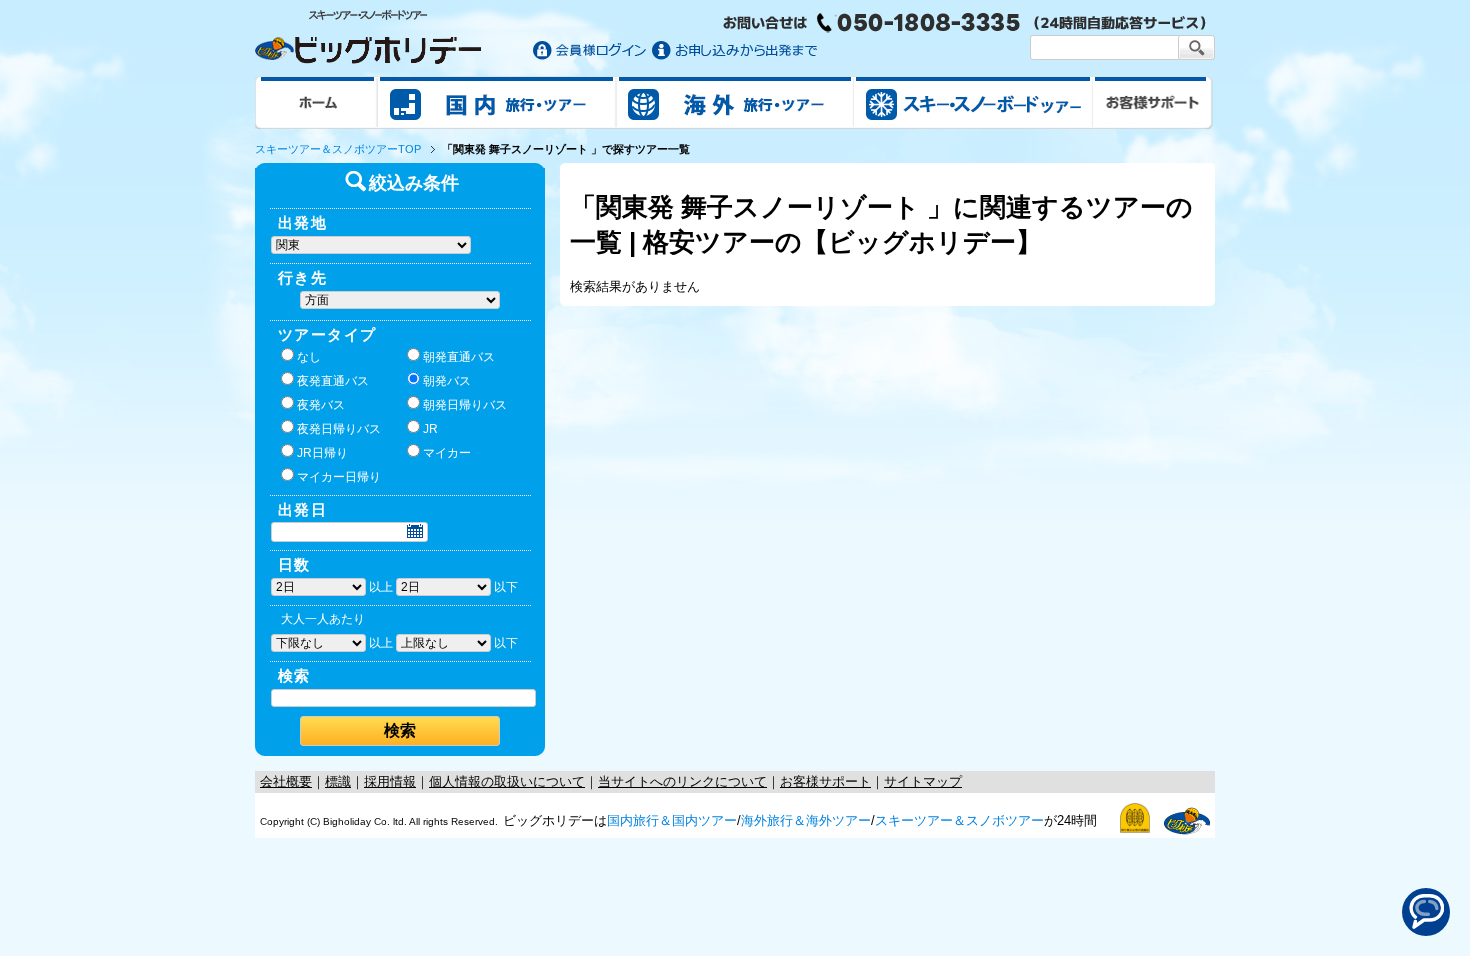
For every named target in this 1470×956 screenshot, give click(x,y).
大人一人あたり (323, 619)
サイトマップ (923, 781)
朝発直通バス (459, 357)
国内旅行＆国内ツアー (672, 820)
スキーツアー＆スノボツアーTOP (338, 149)
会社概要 (286, 781)
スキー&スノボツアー (973, 102)
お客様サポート (1153, 102)
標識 (338, 781)
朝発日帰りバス (465, 405)
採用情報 (390, 781)
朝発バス (447, 381)
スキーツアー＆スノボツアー (959, 820)
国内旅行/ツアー (497, 102)
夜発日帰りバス (339, 429)
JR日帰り (322, 453)
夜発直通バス (333, 381)
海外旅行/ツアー (735, 102)
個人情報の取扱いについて (507, 781)
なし (309, 357)
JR (430, 429)
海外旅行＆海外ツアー (806, 820)
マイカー (447, 453)
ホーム (316, 102)
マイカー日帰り (339, 477)
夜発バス (321, 405)
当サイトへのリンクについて (682, 781)
